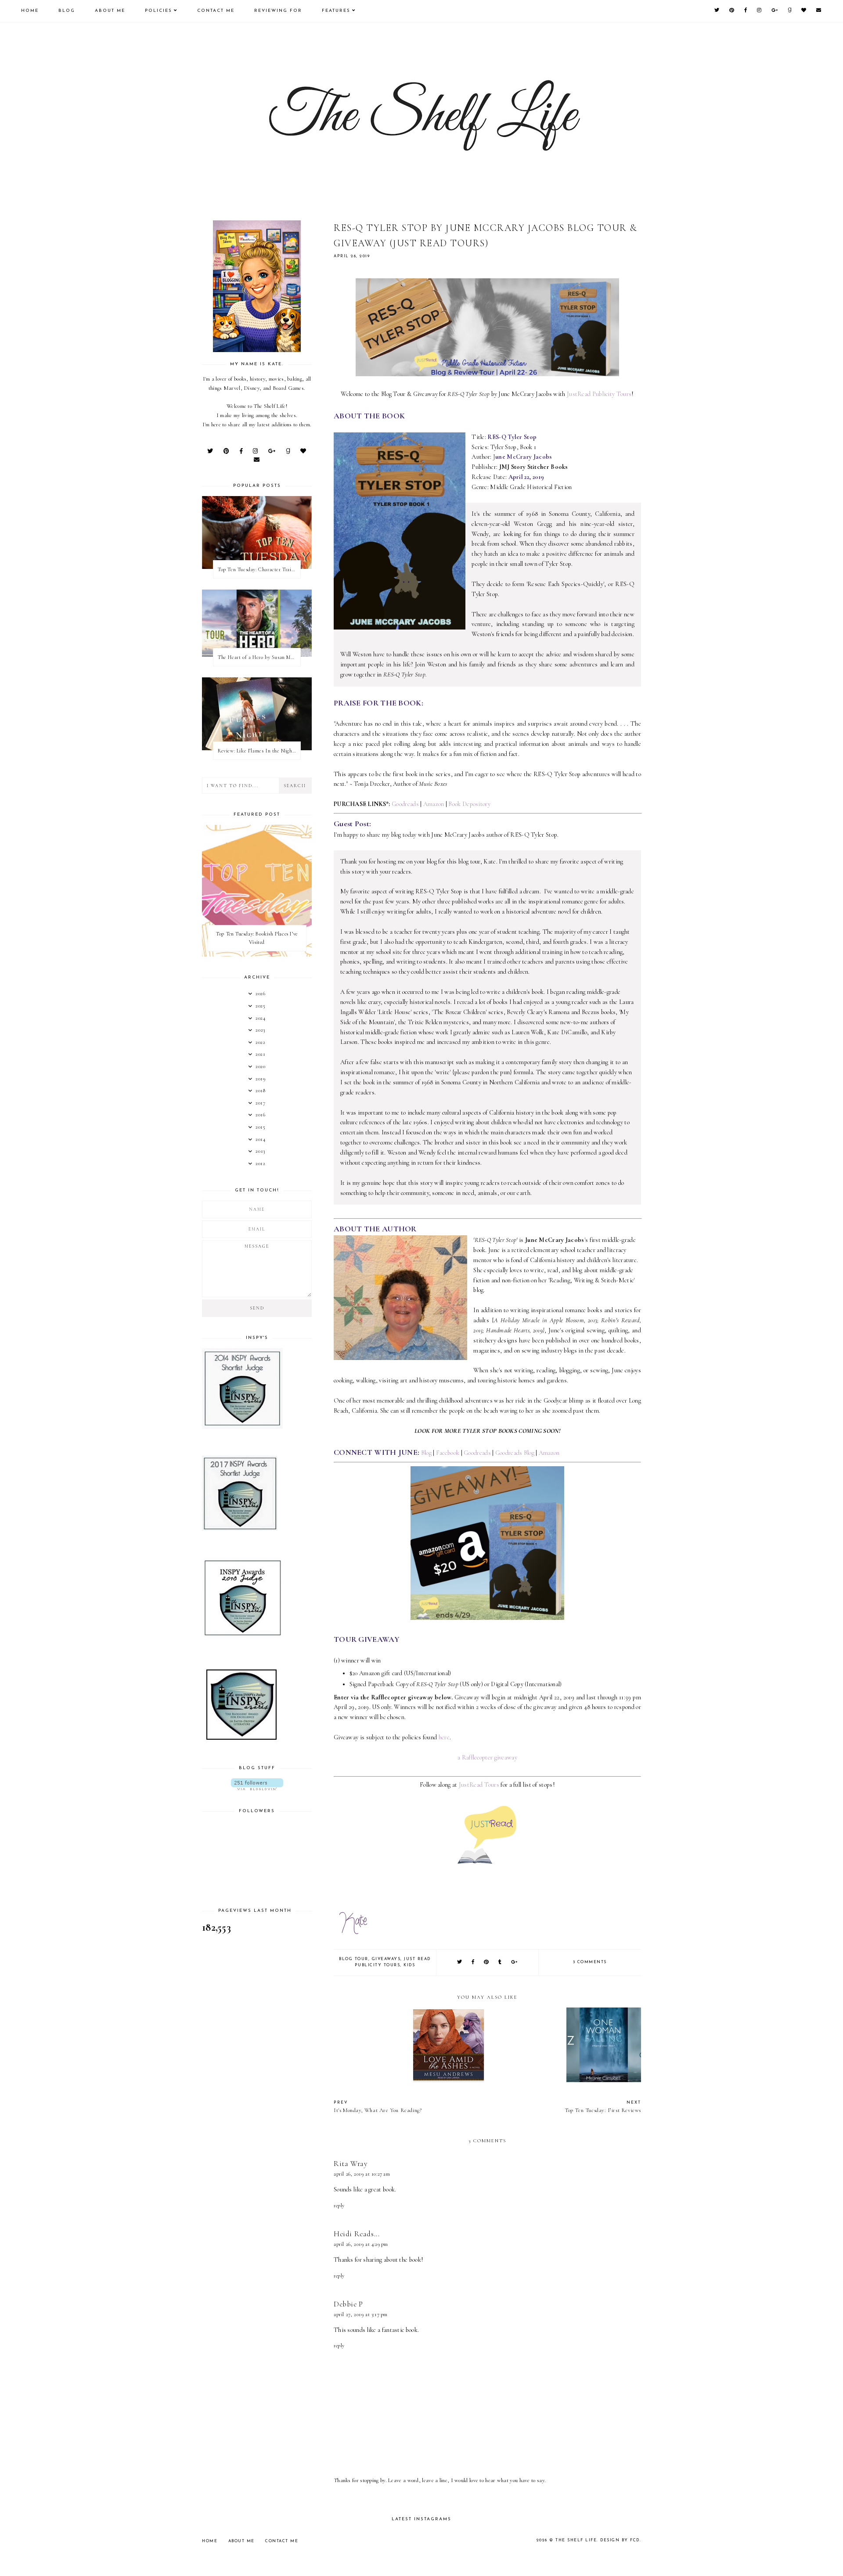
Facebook (448, 1453)
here (444, 1737)
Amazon (434, 804)
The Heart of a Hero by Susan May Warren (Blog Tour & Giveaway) (259, 657)
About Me (110, 11)
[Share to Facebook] (473, 1963)
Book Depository (469, 804)
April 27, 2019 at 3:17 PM (361, 2314)
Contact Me (216, 11)
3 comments (590, 1962)
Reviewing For (278, 11)
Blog (67, 11)
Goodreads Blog (515, 1453)
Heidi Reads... (357, 2234)
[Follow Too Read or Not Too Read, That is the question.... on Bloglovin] (257, 1784)
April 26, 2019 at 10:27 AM (362, 2174)
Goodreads (405, 804)
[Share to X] (460, 1963)
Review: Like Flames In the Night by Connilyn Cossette (259, 751)
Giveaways (386, 1959)
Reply (339, 2205)
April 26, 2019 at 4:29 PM (361, 2244)
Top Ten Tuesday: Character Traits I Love (259, 569)
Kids (409, 1965)
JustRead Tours (479, 1785)
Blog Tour (354, 1959)
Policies (159, 11)
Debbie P (348, 2304)
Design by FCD (620, 2540)
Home (30, 11)
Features (336, 11)
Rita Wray (350, 2164)
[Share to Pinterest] (487, 1963)
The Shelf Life (576, 2540)
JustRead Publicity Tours (599, 394)
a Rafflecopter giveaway (487, 1758)
